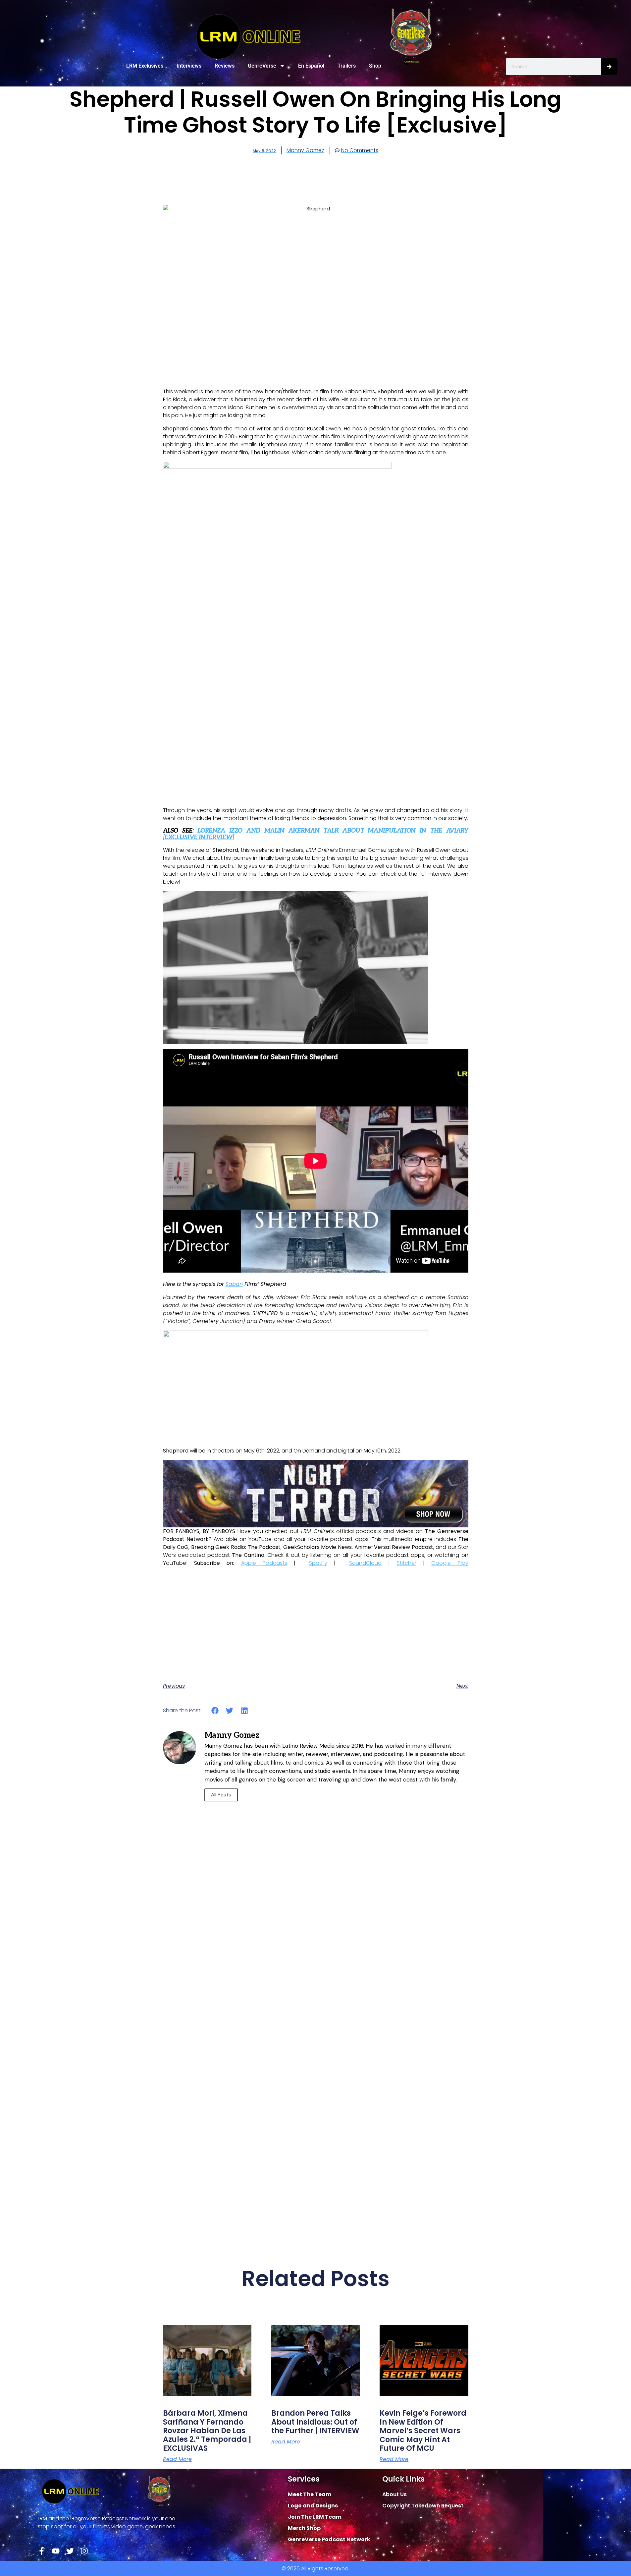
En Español (311, 66)
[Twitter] (70, 2551)
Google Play (450, 1563)
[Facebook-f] (42, 2551)
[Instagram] (84, 2551)
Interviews (189, 66)
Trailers (347, 66)
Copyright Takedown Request (423, 2506)
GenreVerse (262, 66)
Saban (234, 1284)
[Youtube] (56, 2551)
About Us (394, 2494)
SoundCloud (365, 1563)
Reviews (225, 66)
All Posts (221, 1795)
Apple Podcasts (264, 1563)
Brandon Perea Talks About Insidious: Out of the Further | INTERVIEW (315, 2422)
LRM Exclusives (145, 66)
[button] (215, 1710)
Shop (375, 66)
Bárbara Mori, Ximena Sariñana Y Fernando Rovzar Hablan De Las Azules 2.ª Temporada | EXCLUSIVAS (207, 2431)
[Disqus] (316, 1968)
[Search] (609, 67)
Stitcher (407, 1563)
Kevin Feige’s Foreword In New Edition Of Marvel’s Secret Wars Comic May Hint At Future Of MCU (423, 2431)
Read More (177, 2459)
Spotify (318, 1563)
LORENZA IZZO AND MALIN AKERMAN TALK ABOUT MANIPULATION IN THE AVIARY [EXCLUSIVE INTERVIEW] (316, 834)
